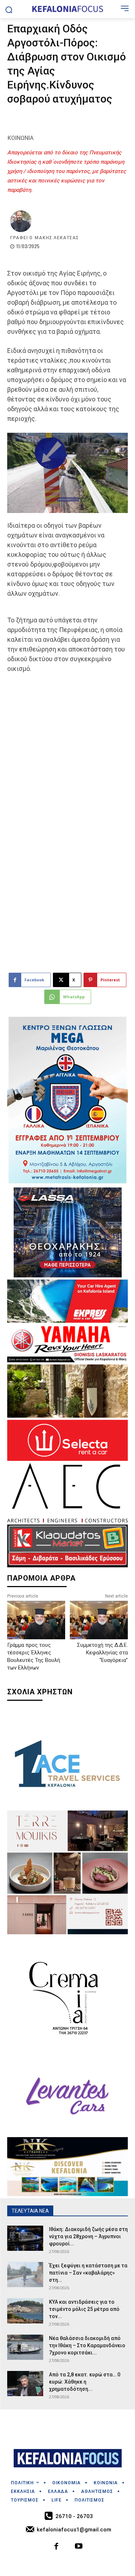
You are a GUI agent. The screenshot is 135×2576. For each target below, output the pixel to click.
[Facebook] (56, 2547)
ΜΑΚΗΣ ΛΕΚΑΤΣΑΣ (57, 238)
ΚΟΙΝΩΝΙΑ (21, 138)
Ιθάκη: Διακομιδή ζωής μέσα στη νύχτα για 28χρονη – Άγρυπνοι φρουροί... (88, 2236)
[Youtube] (79, 2547)
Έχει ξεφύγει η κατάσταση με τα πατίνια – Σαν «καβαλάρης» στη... (88, 2273)
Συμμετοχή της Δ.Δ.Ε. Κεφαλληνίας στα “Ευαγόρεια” (102, 1653)
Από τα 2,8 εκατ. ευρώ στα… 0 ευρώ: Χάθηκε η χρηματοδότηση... (85, 2382)
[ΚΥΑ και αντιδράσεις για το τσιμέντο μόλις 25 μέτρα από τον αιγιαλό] (25, 2311)
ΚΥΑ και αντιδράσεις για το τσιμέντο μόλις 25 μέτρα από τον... (84, 2309)
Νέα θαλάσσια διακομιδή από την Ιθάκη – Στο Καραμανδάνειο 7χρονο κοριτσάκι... (87, 2345)
